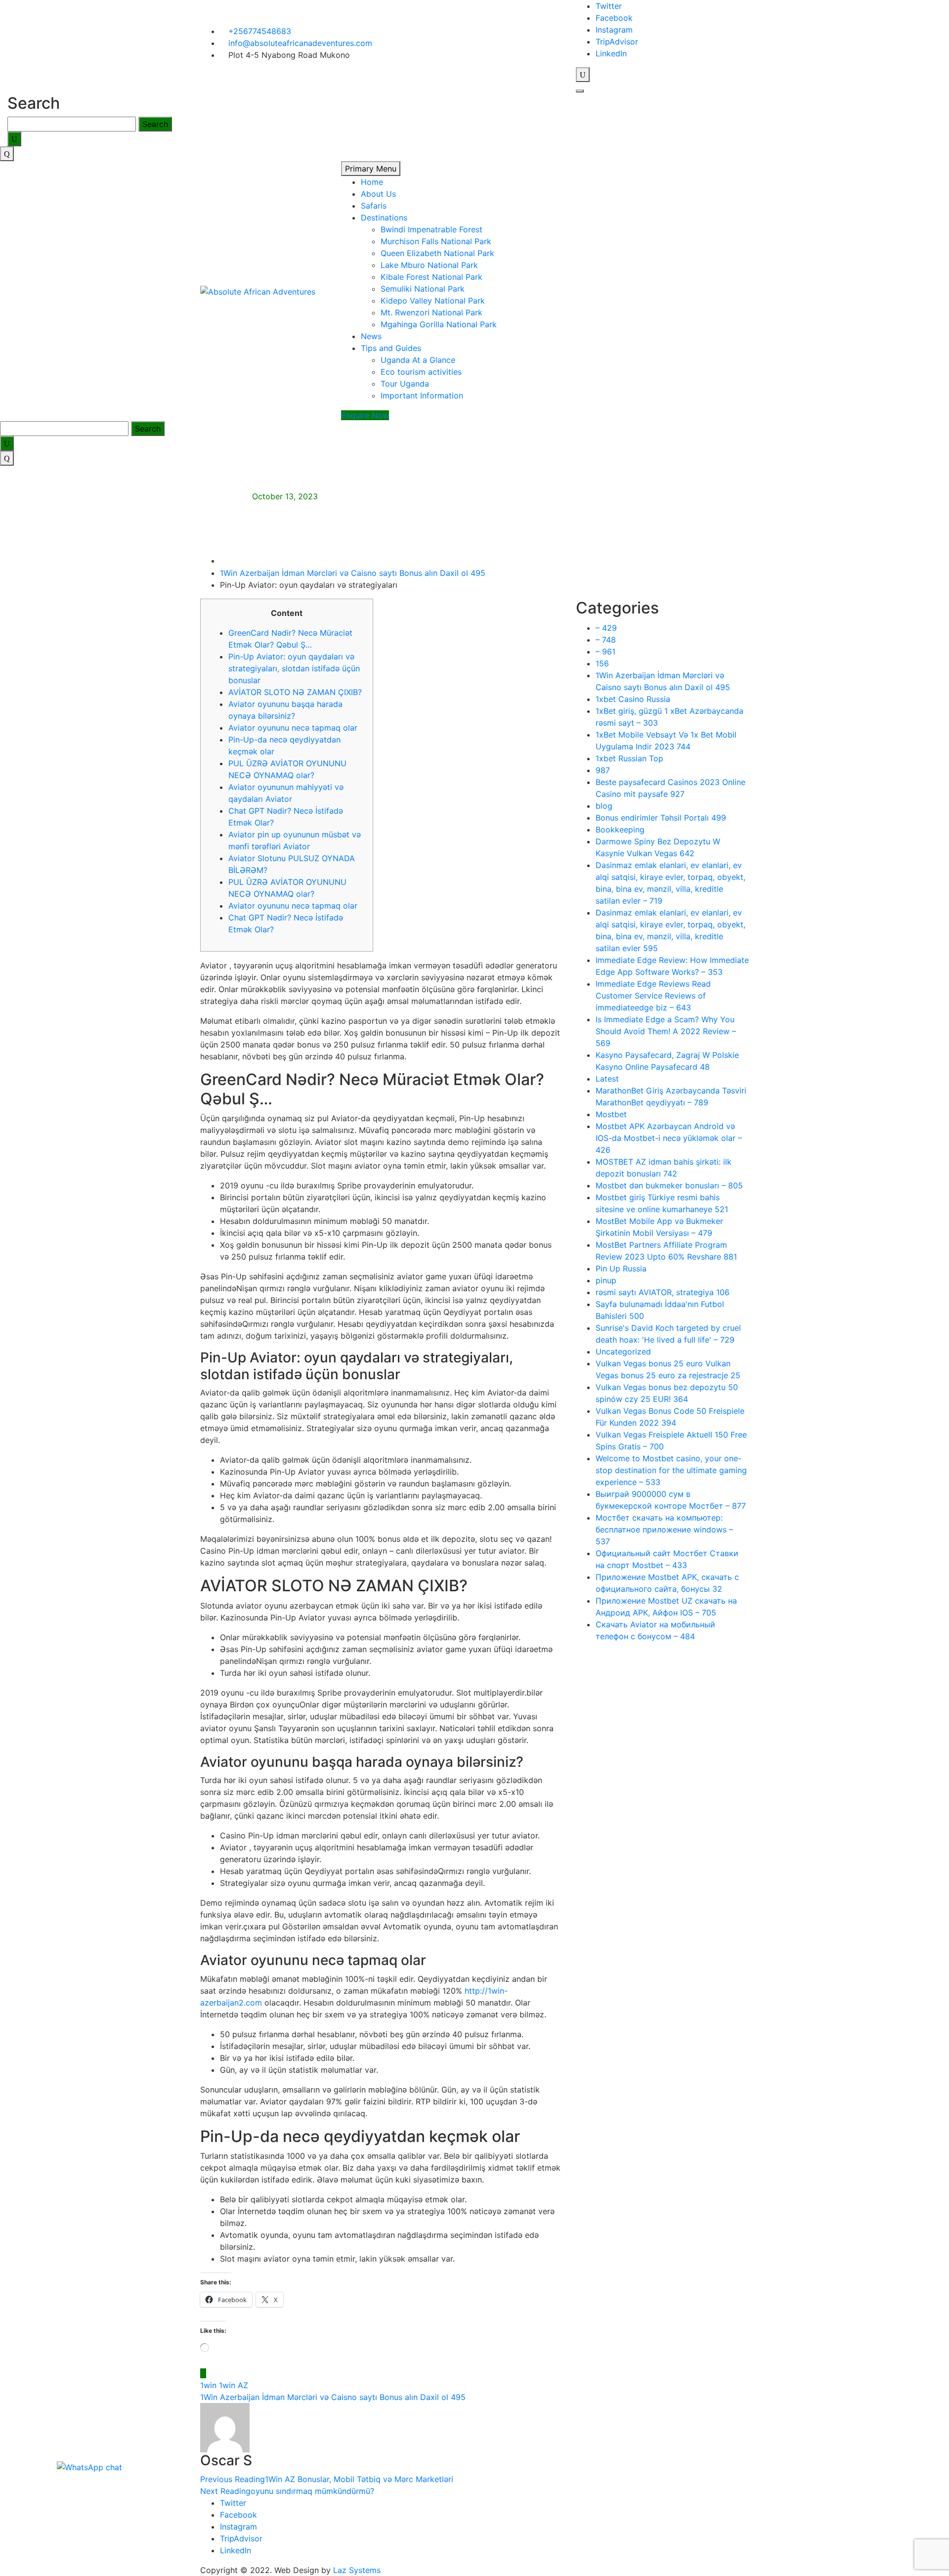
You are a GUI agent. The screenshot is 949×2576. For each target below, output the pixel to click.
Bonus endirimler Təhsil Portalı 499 (661, 818)
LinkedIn (611, 53)
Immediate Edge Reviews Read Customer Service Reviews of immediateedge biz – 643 (653, 996)
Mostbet (611, 1114)
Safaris (374, 206)
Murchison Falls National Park (436, 241)
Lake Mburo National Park (429, 265)
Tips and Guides (391, 348)
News (371, 336)
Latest (607, 1079)
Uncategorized (623, 1352)
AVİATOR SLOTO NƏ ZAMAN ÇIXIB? (295, 692)
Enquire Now (365, 415)
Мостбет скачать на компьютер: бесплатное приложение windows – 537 (664, 1529)
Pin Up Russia (621, 1268)
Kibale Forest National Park (431, 277)
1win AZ (234, 2385)
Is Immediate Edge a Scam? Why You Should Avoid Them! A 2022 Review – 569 (666, 1031)
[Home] (223, 561)
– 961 (605, 652)
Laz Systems (357, 2570)
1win (208, 2385)
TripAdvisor (617, 42)
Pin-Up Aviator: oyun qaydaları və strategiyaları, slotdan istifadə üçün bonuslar (294, 668)
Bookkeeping (620, 830)
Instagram (614, 30)
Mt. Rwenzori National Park (431, 312)
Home (372, 182)
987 (603, 770)
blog (604, 806)
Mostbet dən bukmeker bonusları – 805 (669, 1185)
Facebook (614, 18)
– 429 (606, 628)
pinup (606, 1280)
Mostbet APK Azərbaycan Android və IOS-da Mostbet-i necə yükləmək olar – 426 (669, 1138)
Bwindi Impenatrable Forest (431, 229)
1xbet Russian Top (629, 758)
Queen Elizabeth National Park (437, 253)
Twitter (609, 6)
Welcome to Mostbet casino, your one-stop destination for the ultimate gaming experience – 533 (671, 1470)
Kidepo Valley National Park (433, 301)
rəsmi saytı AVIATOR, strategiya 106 (663, 1292)
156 (602, 663)
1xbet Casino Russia (633, 699)
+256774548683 (259, 31)
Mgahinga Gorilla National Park (439, 324)
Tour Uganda (405, 384)
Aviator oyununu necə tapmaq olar (293, 728)
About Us (378, 194)
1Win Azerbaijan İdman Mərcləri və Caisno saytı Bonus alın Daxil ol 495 (333, 2397)
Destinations (384, 218)
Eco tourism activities (421, 372)
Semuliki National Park (423, 289)
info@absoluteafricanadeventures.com (299, 43)
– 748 (606, 640)
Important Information (422, 395)
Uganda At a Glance (418, 360)
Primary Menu (371, 169)
